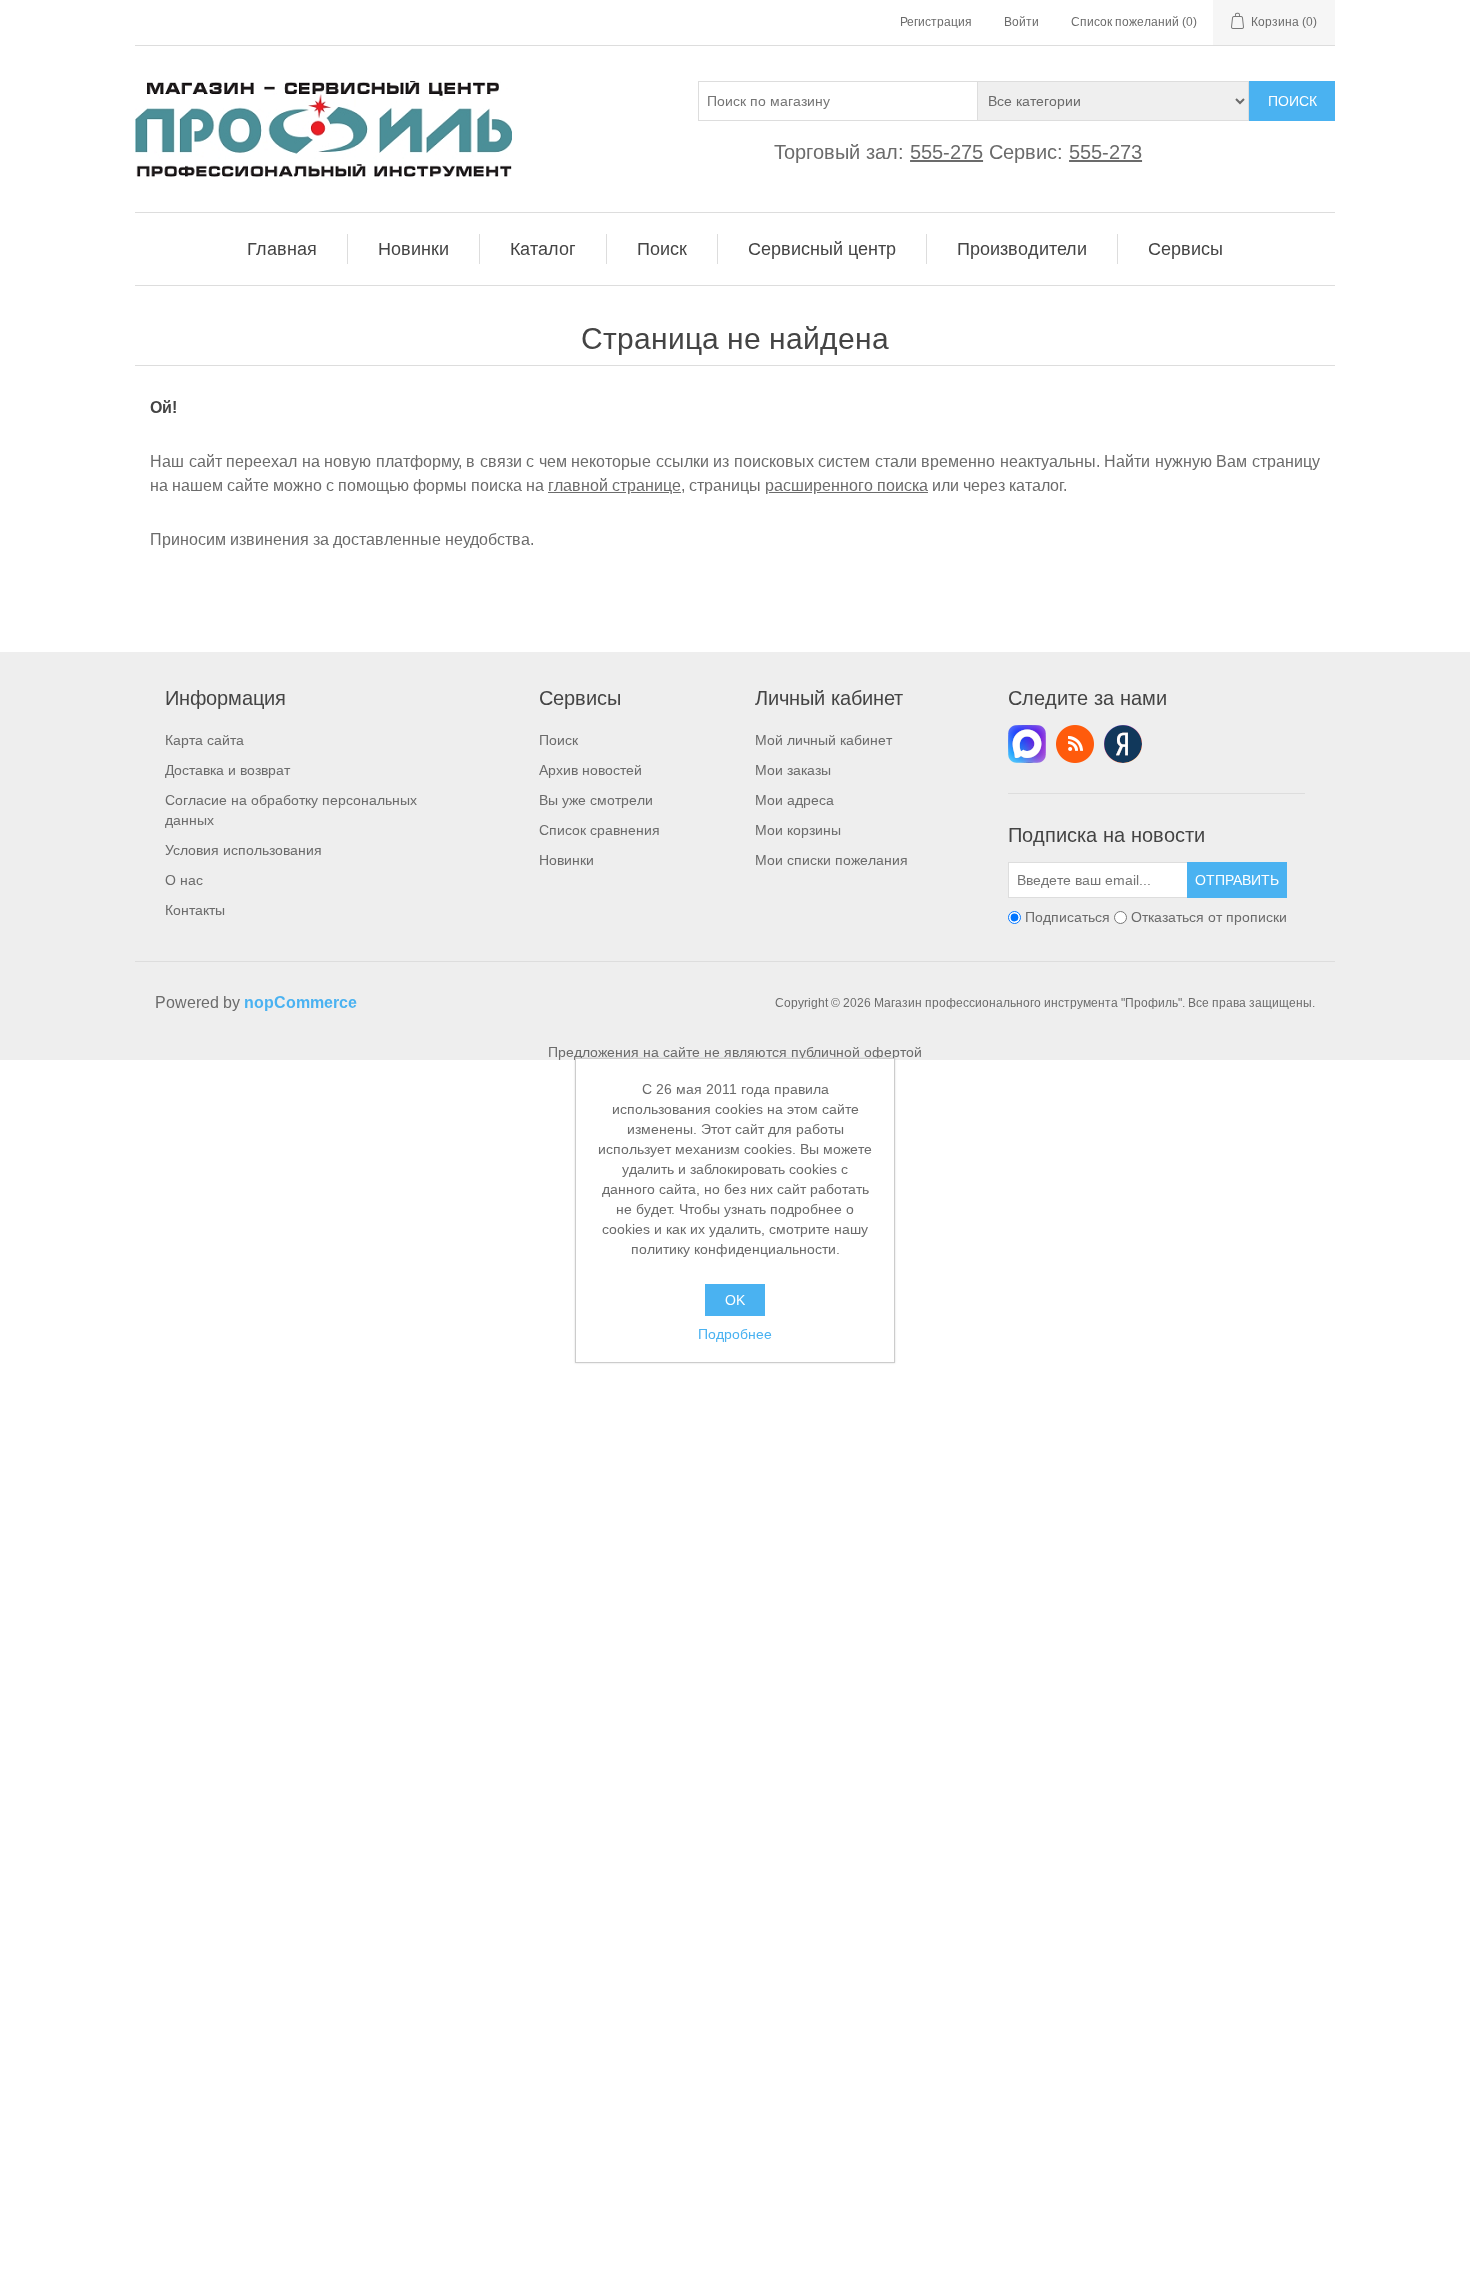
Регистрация (936, 22)
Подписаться (1067, 917)
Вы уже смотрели (596, 800)
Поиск (1292, 101)
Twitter (1027, 744)
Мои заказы (793, 770)
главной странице (614, 485)
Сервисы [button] (1185, 249)
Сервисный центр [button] (822, 249)
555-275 (946, 152)
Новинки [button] (413, 249)
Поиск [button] (662, 249)
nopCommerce (300, 1002)
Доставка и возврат (227, 770)
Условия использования (243, 850)
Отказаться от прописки (1209, 917)
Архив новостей (590, 770)
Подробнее (735, 1334)
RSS (1075, 744)
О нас (184, 880)
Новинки (566, 860)
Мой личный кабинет (823, 740)
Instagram (1123, 744)
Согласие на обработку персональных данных (291, 810)
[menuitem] (282, 249)
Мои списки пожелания (831, 860)
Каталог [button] (543, 249)
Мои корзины (798, 830)
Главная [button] (282, 249)
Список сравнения (599, 830)
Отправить (1237, 880)
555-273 (1105, 152)
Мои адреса (794, 800)
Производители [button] (1022, 249)
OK (735, 1300)
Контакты (195, 910)
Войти (1021, 22)
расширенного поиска (846, 485)
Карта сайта (204, 740)
